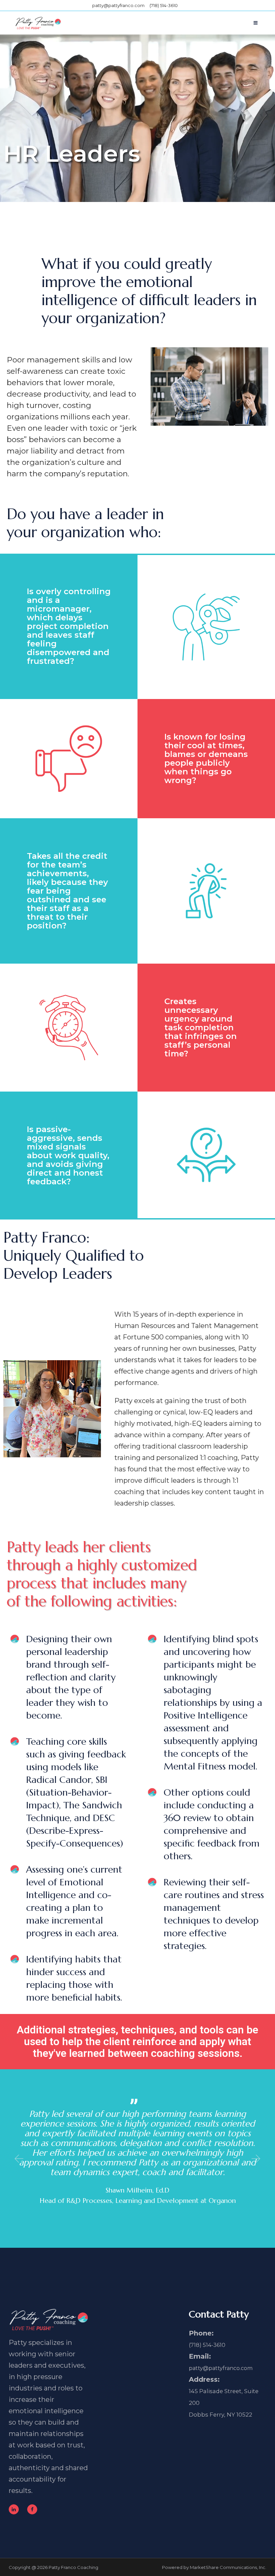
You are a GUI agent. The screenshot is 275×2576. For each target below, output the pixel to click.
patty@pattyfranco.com (118, 5)
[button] (18, 2159)
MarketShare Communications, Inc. (228, 2567)
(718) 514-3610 (164, 5)
